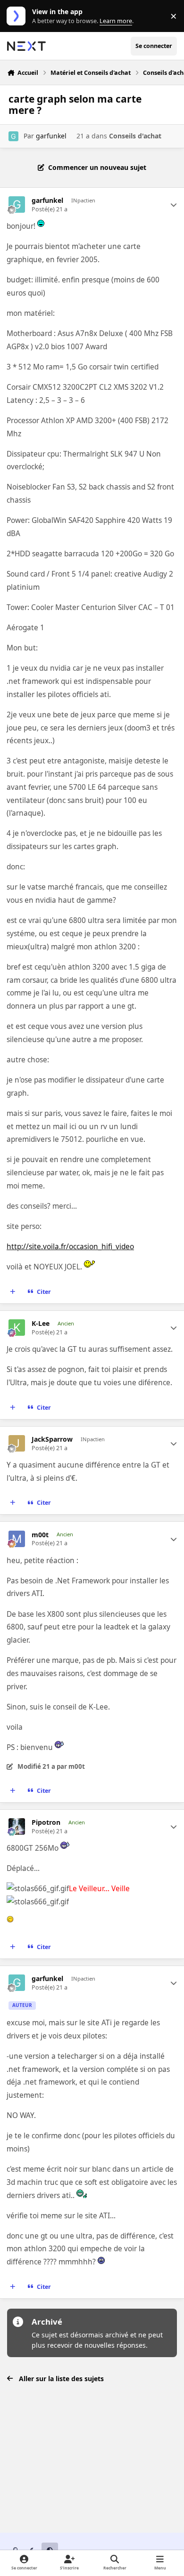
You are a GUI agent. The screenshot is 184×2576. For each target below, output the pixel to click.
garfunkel (51, 136)
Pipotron (46, 1822)
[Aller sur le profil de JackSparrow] (17, 1443)
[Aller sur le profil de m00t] (17, 1539)
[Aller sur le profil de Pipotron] (17, 1826)
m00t (40, 1535)
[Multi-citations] (13, 1292)
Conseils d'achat (135, 136)
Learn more (18, 16)
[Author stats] (174, 205)
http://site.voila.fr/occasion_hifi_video (70, 1247)
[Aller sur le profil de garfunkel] (13, 136)
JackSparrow (52, 1439)
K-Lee (41, 1324)
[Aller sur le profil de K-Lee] (17, 1328)
